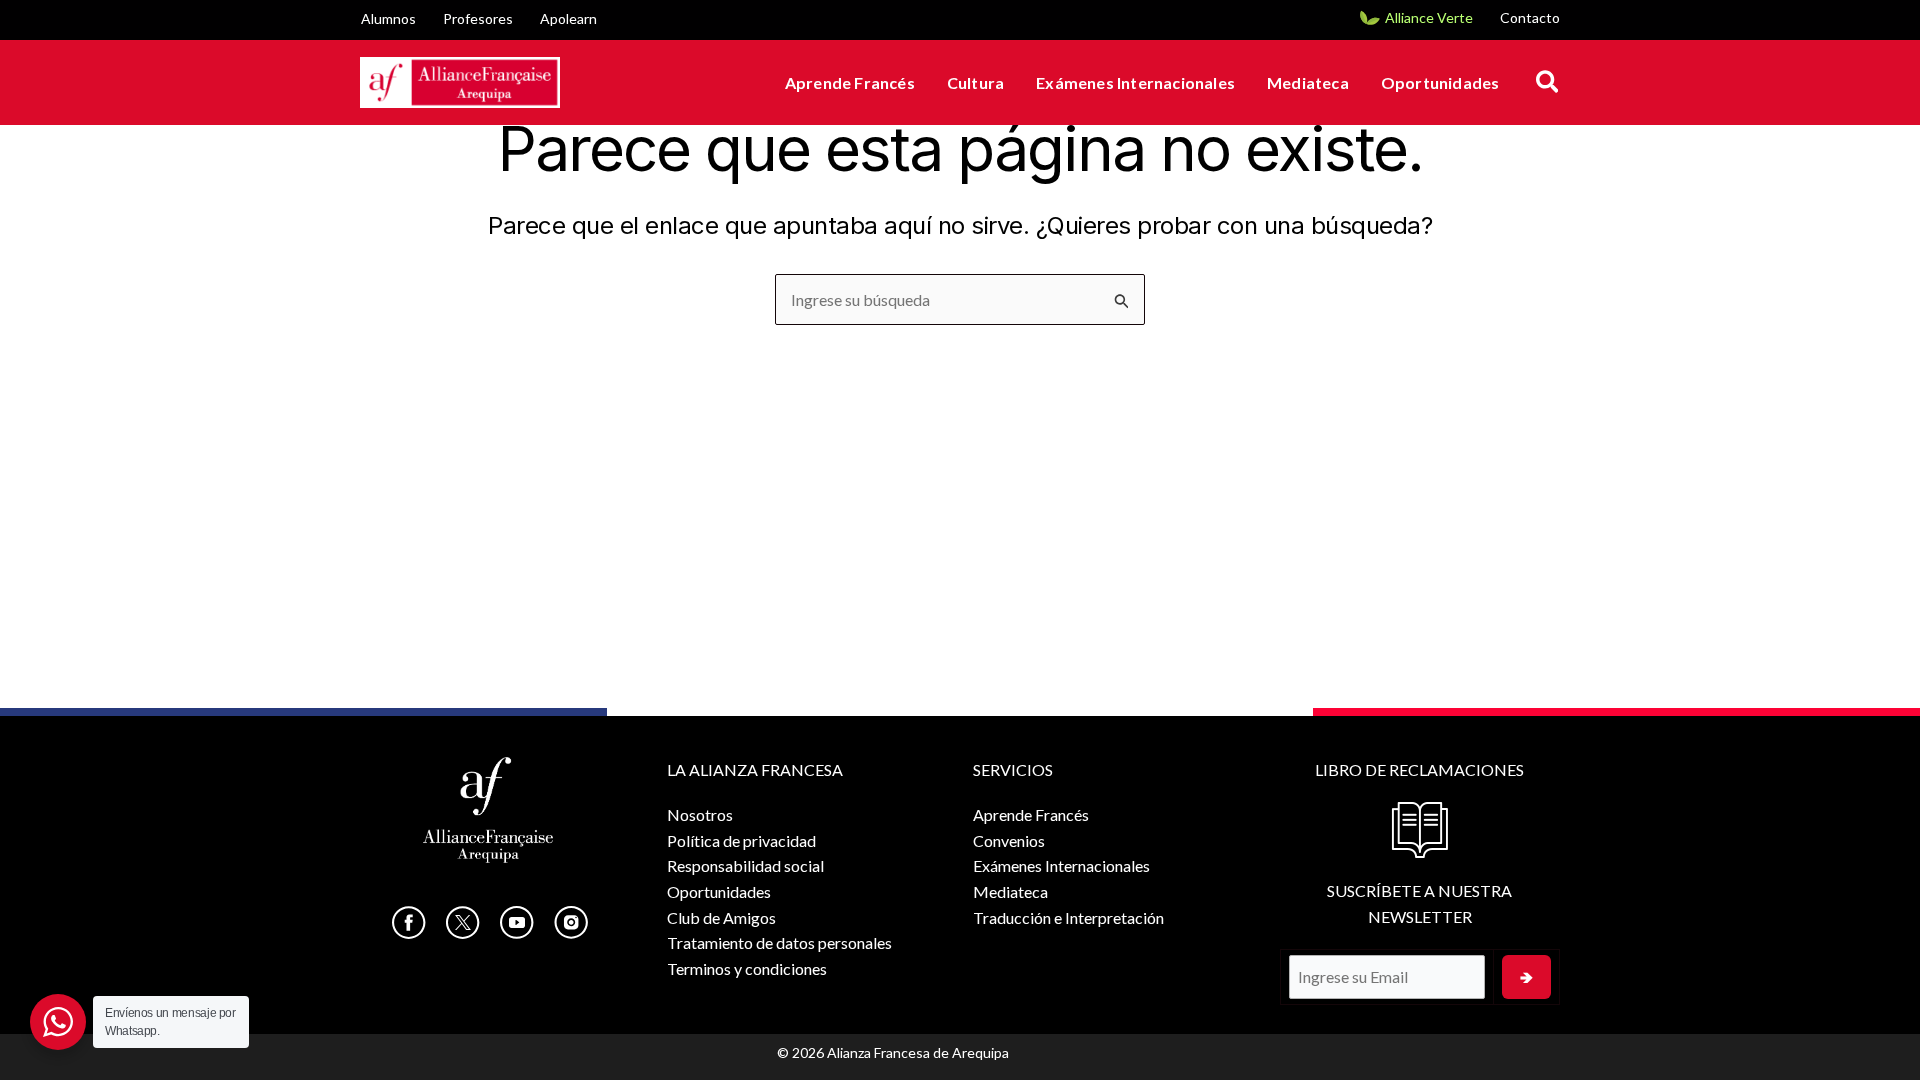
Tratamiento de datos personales (779, 942)
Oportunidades (1440, 82)
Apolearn (568, 18)
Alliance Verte (1429, 17)
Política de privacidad (741, 840)
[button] (1548, 82)
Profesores (478, 18)
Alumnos (388, 18)
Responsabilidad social (745, 865)
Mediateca (1308, 82)
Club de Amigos (721, 917)
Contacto (1530, 17)
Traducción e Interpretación (1068, 917)
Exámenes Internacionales (1135, 82)
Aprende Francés (850, 82)
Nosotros (700, 814)
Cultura (975, 82)
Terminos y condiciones (747, 968)
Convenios (1009, 840)
